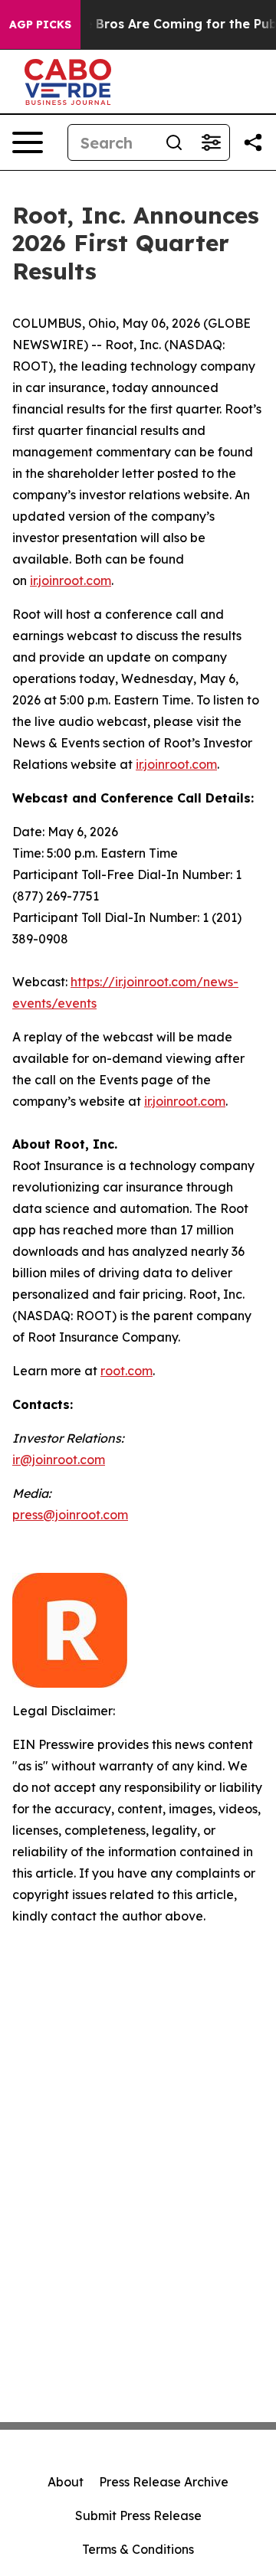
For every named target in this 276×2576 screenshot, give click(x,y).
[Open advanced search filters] (211, 142)
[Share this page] (253, 142)
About (66, 2482)
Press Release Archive (164, 2482)
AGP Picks (40, 25)
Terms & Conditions (138, 2549)
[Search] (174, 142)
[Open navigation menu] (28, 142)
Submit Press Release (138, 2516)
